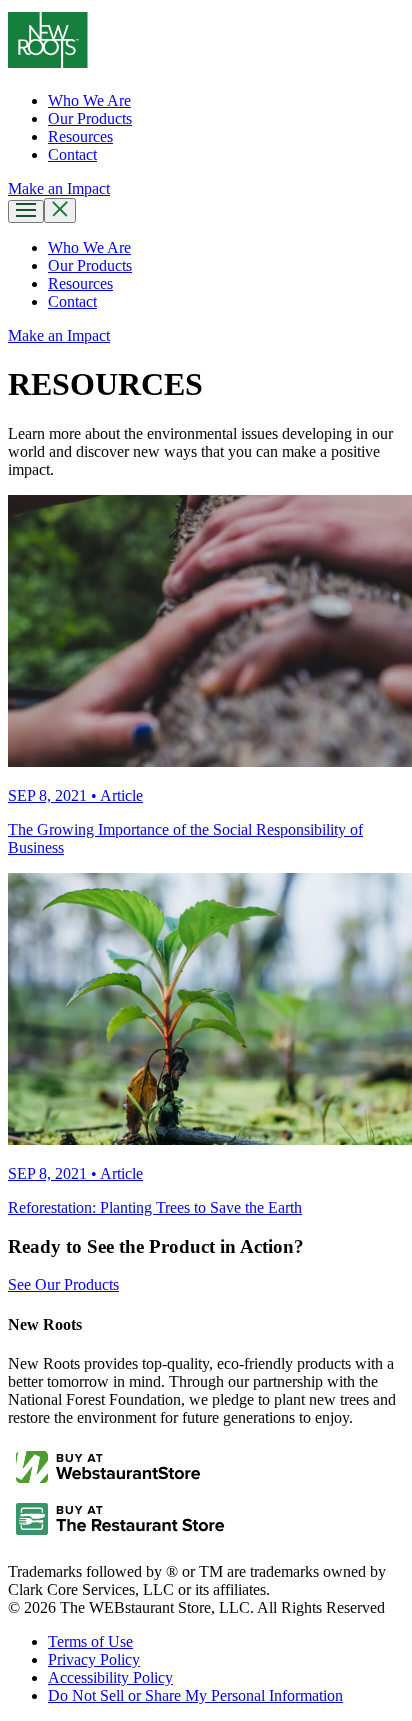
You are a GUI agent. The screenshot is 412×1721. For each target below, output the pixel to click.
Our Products (90, 118)
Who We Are (89, 100)
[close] (60, 210)
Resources (80, 136)
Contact (72, 154)
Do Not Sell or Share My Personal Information (195, 1695)
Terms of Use (90, 1641)
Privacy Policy (94, 1659)
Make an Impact (59, 335)
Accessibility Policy (110, 1677)
